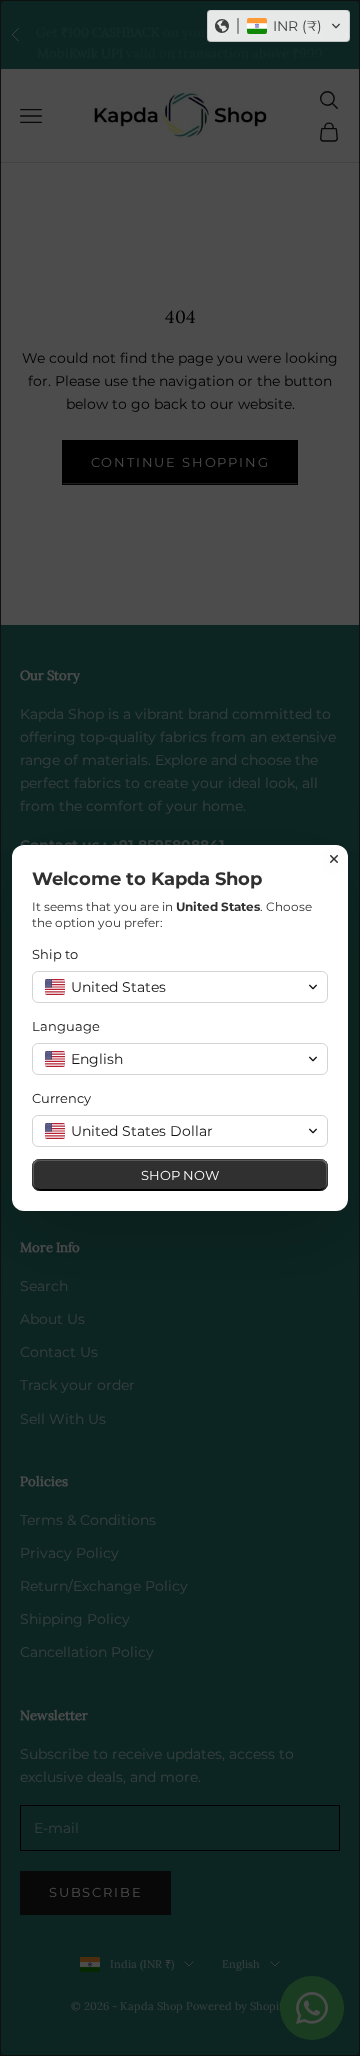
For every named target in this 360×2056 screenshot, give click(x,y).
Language (66, 1026)
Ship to (55, 954)
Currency (61, 1098)
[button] (278, 26)
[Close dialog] (334, 859)
